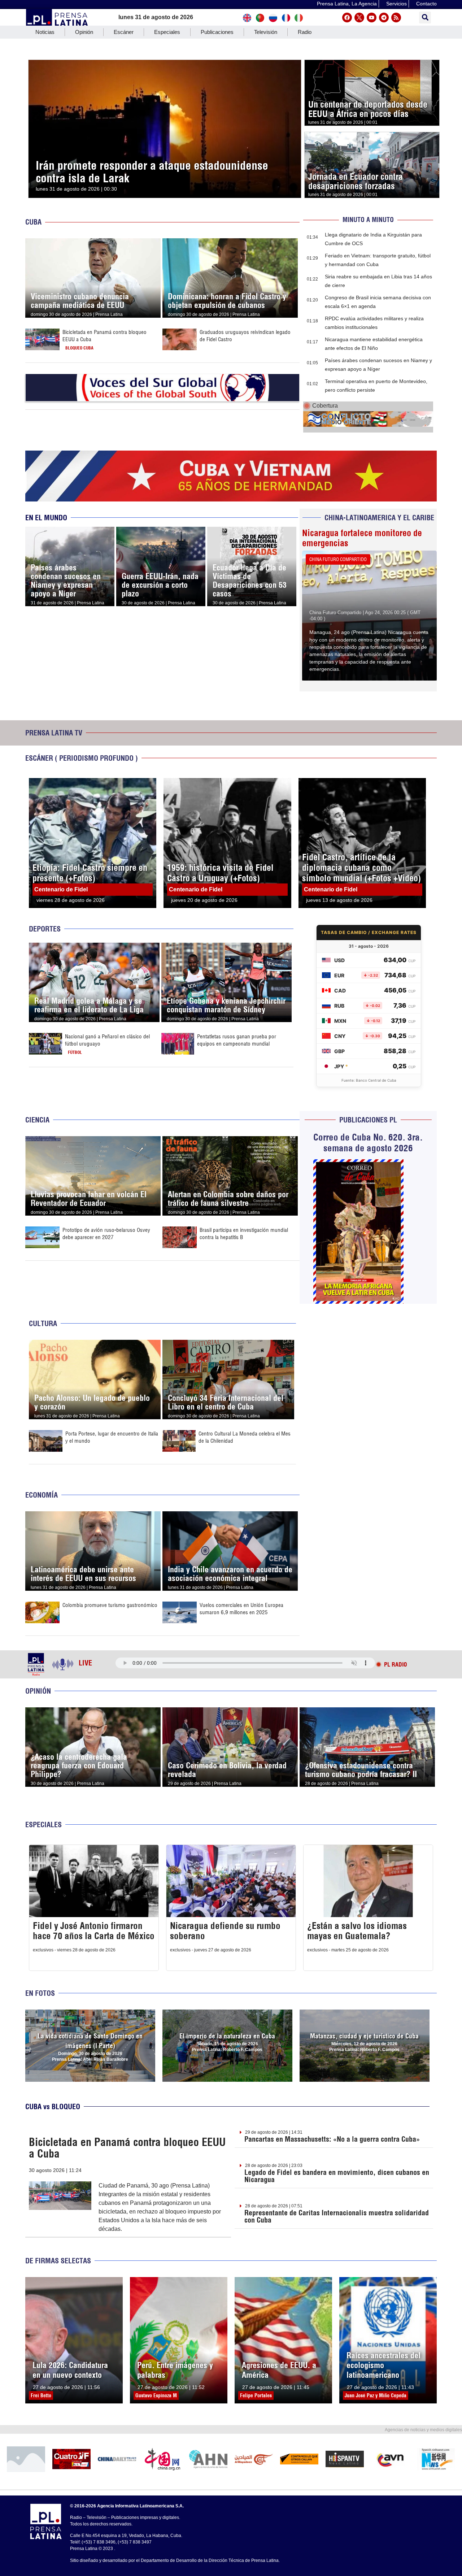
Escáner (124, 32)
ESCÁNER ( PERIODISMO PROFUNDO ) (82, 758)
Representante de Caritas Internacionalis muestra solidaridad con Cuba (337, 2216)
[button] (425, 18)
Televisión (266, 32)
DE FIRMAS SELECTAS (58, 2261)
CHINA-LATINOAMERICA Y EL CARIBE (379, 518)
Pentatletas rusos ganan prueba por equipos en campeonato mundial (237, 1040)
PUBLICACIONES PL (368, 1120)
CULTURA (43, 1323)
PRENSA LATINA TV (54, 733)
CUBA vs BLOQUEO (53, 2106)
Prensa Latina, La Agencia (347, 4)
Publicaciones (217, 32)
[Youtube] (372, 18)
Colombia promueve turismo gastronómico (110, 1605)
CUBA (33, 222)
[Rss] (396, 18)
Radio (305, 32)
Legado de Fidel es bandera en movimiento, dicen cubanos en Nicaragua (337, 2176)
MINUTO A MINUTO (368, 220)
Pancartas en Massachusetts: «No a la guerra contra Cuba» (332, 2139)
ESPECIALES (43, 1825)
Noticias (45, 32)
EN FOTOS (40, 1993)
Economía (42, 1495)
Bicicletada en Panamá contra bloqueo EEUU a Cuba (127, 2148)
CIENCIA (37, 1120)
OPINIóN (38, 1691)
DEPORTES (45, 929)
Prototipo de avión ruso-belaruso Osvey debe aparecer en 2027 (106, 1233)
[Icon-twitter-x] (359, 18)
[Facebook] (347, 18)
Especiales (167, 32)
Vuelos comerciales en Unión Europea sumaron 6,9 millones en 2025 (241, 1609)
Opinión (84, 32)
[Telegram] (384, 18)
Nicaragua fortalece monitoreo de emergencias (362, 538)
